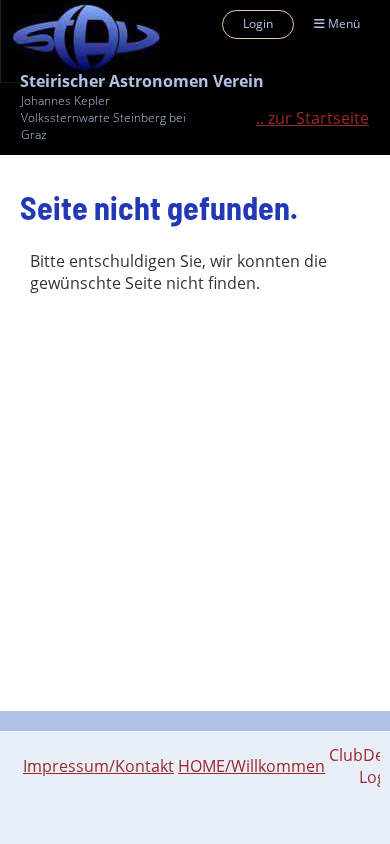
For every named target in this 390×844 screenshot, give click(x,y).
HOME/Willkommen (251, 766)
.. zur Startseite (312, 118)
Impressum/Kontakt (98, 766)
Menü (342, 24)
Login (258, 23)
